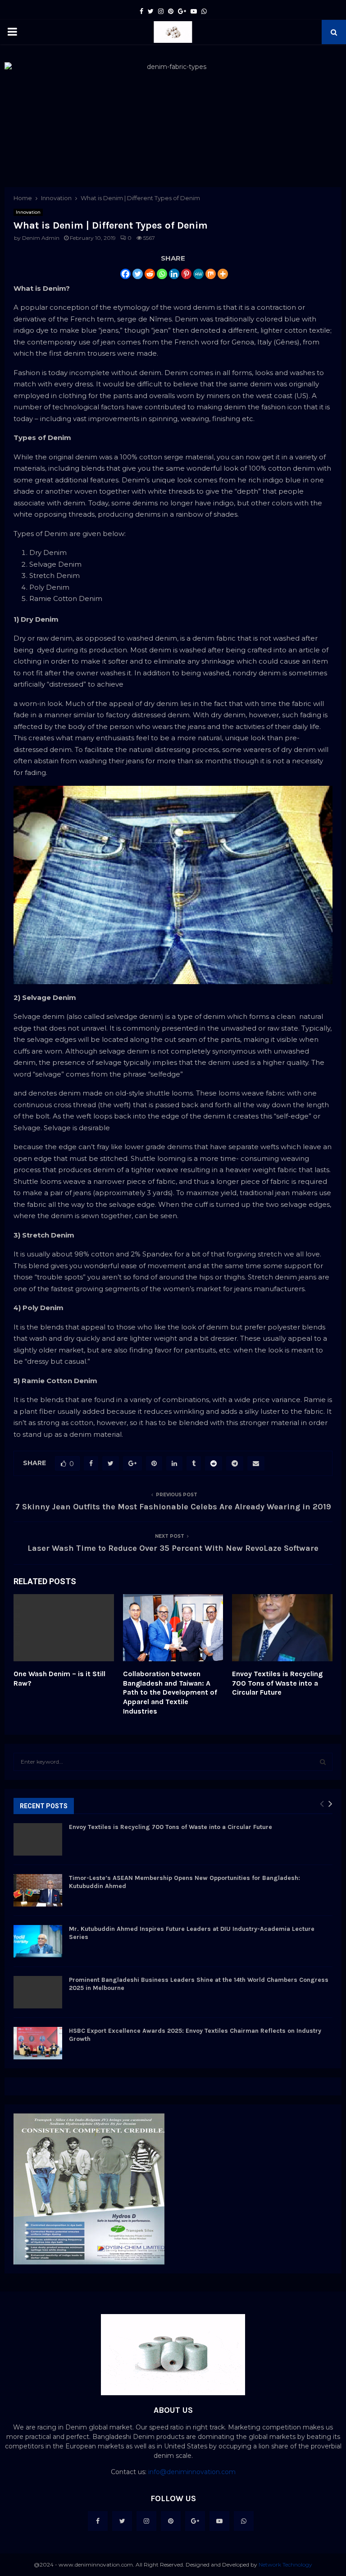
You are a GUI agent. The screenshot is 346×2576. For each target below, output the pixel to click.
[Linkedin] (174, 274)
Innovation (28, 212)
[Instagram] (146, 2521)
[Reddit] (150, 274)
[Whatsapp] (162, 274)
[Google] (195, 2521)
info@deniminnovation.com (192, 2472)
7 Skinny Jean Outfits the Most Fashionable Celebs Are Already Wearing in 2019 (173, 1507)
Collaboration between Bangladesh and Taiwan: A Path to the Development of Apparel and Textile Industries (170, 1692)
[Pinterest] (186, 274)
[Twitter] (138, 274)
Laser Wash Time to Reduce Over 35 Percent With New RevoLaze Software (173, 1548)
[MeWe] (198, 274)
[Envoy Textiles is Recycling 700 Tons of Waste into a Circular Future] (38, 1839)
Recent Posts (44, 1806)
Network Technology (285, 2565)
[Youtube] (219, 2521)
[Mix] (211, 274)
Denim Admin (41, 238)
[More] (223, 274)
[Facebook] (125, 274)
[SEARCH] (323, 1762)
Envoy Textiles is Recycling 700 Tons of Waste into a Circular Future (277, 1683)
